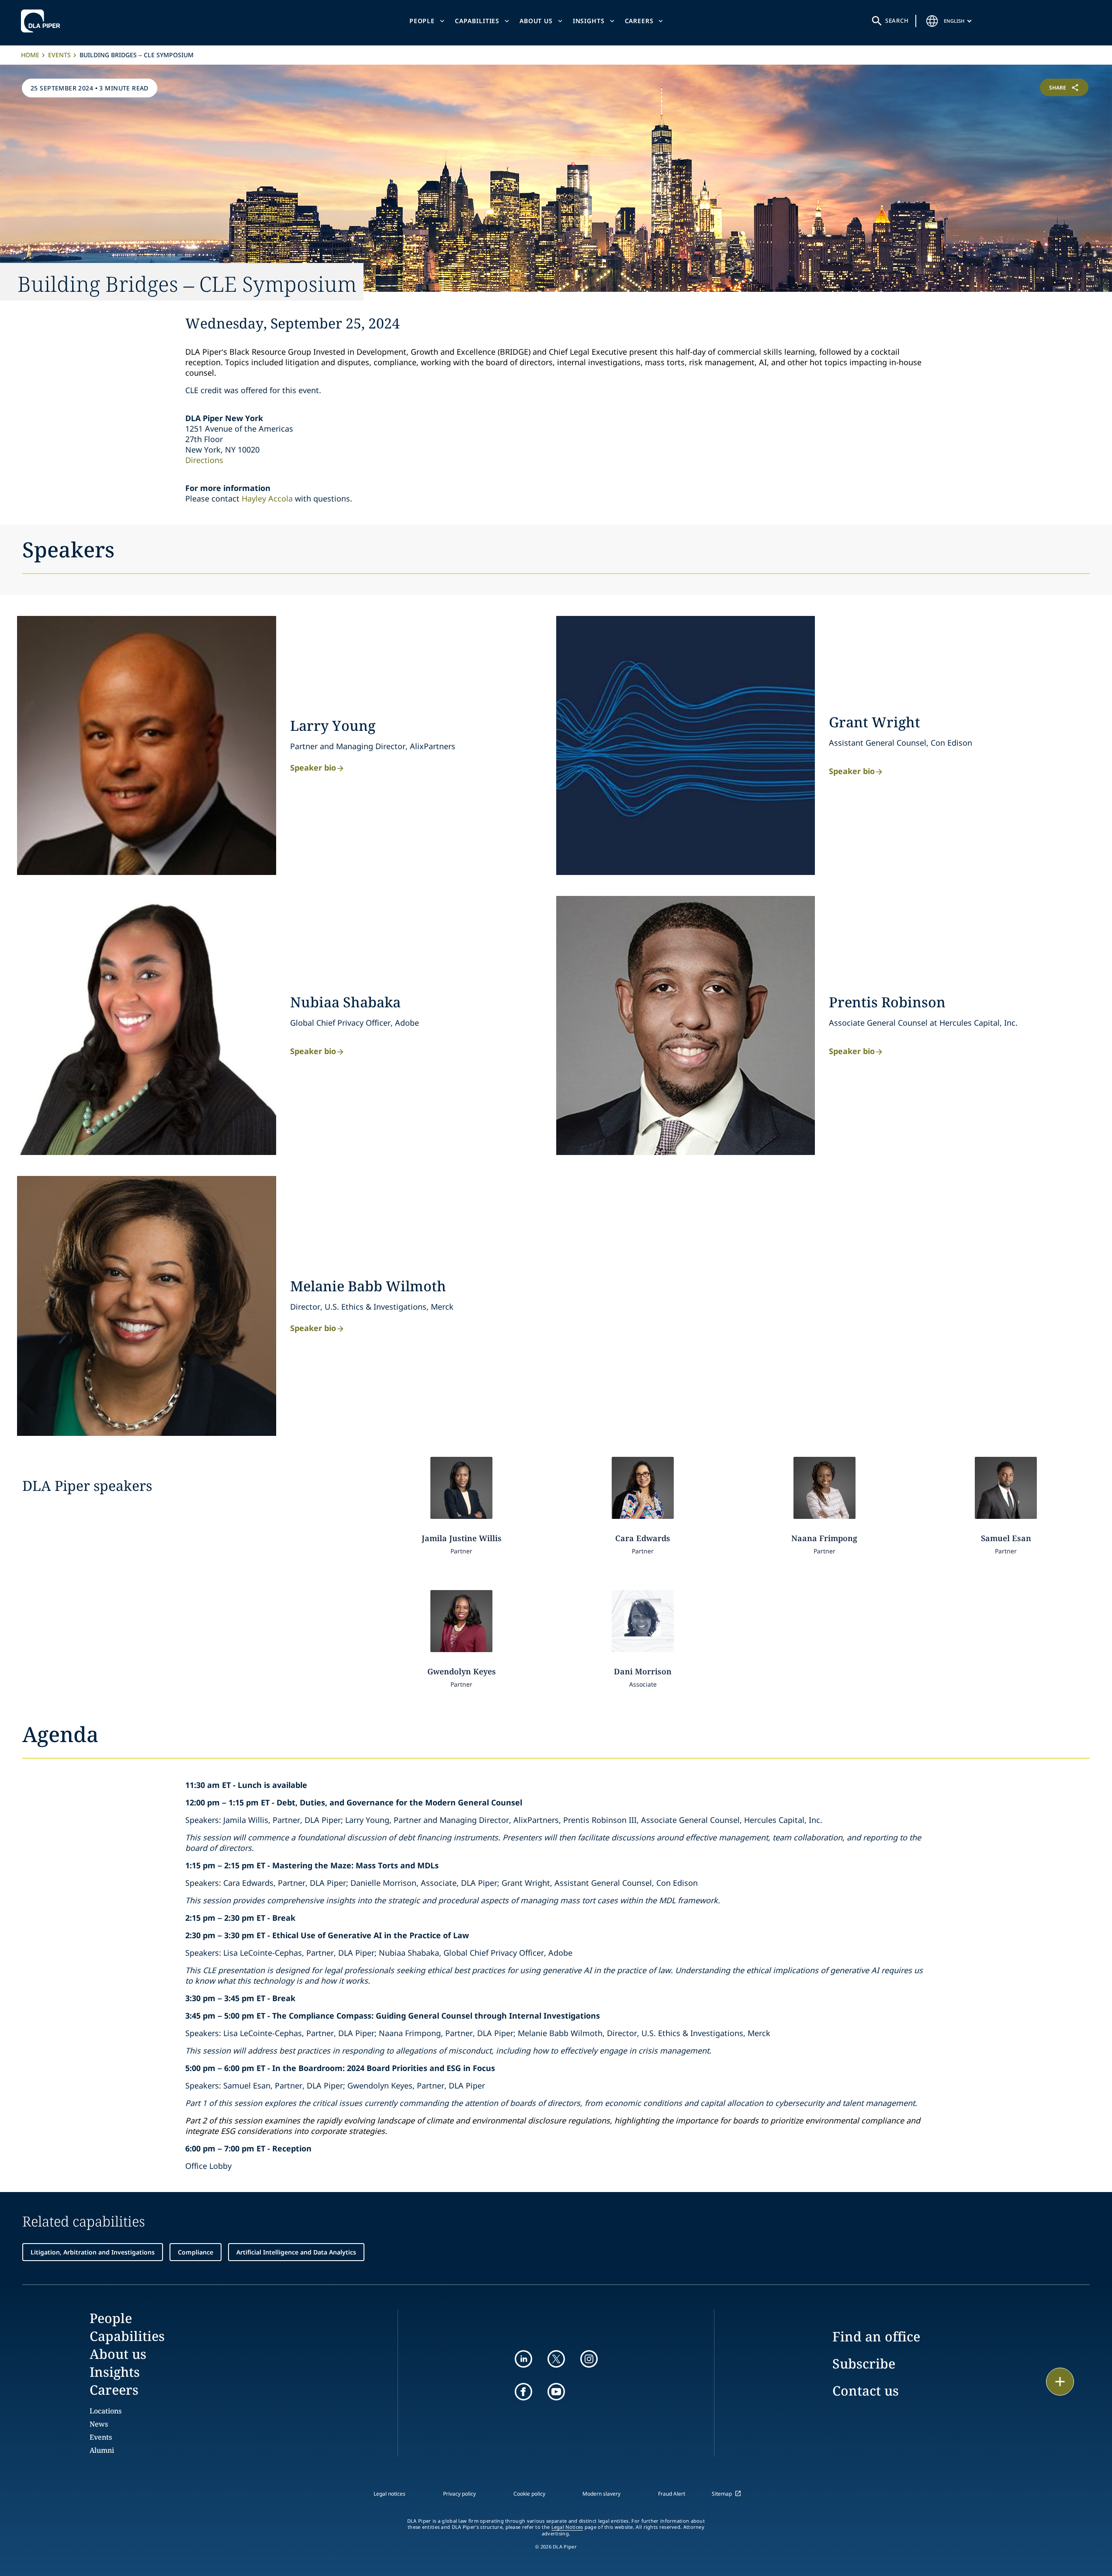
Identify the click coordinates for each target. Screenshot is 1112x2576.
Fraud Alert (672, 2494)
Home (30, 55)
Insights (589, 21)
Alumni (102, 2450)
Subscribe (864, 2363)
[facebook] (523, 2392)
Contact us (866, 2391)
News (99, 2424)
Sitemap (722, 2494)
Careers (639, 21)
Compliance (196, 2252)
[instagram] (589, 2359)
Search (897, 21)
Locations (106, 2411)
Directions (204, 460)
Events (59, 55)
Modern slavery (601, 2494)
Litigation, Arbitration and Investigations (93, 2252)
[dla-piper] (43, 21)
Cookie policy (529, 2494)
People (422, 21)
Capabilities (477, 21)
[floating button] (1060, 2382)
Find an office (876, 2336)
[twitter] (556, 2359)
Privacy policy (459, 2494)
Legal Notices (567, 2527)
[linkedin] (523, 2359)
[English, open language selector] (932, 21)
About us (536, 21)
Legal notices (390, 2494)
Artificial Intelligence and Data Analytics (296, 2252)
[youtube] (556, 2392)
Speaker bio (313, 767)
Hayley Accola (267, 498)
